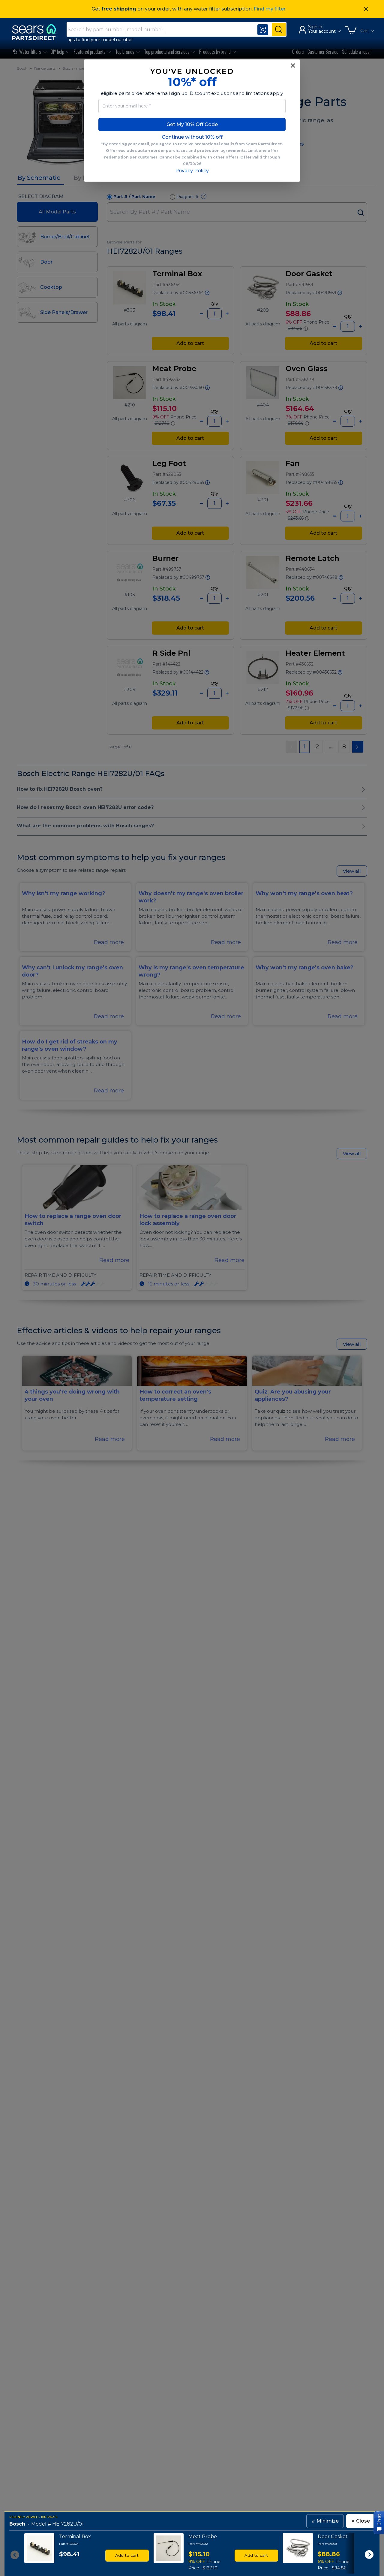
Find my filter (270, 9)
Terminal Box (75, 2537)
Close (360, 2521)
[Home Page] (37, 32)
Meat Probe (203, 2537)
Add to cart (127, 2555)
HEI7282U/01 (68, 2524)
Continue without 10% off (192, 137)
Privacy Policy (192, 171)
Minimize (325, 2521)
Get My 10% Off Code (192, 124)
